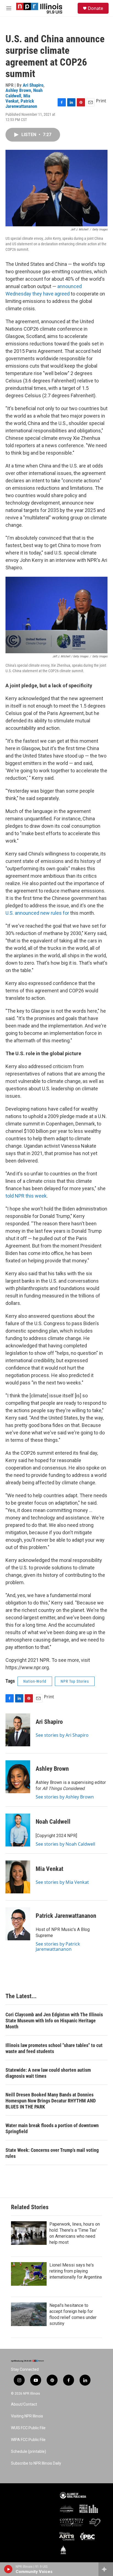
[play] (8, 2569)
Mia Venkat (18, 98)
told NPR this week (26, 1196)
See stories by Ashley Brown (65, 1797)
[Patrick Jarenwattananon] (18, 1924)
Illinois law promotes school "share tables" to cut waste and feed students (54, 2048)
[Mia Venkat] (18, 1877)
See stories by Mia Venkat (62, 1882)
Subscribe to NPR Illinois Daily (36, 2463)
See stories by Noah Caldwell (65, 1844)
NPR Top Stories (75, 1681)
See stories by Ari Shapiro (62, 1735)
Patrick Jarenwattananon (21, 104)
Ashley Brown (18, 90)
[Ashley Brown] (18, 1777)
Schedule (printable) (29, 2452)
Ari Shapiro (33, 85)
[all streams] (106, 2569)
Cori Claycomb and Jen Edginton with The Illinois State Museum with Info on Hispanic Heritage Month (54, 2021)
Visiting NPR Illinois (27, 2416)
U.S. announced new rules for (37, 913)
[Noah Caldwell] (18, 1830)
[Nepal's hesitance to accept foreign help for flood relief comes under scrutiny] (29, 2314)
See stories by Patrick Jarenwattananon (58, 1946)
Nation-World (35, 1681)
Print (101, 101)
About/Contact (24, 2404)
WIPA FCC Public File (28, 2440)
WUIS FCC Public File (28, 2428)
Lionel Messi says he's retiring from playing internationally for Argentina (76, 2271)
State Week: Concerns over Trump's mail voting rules (52, 2153)
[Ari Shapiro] (18, 1730)
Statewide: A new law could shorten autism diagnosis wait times (48, 2073)
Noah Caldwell (53, 1822)
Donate (95, 8)
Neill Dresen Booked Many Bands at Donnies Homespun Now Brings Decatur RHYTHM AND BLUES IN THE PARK (51, 2101)
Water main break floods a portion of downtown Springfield (52, 2128)
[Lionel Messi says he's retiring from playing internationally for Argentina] (29, 2274)
